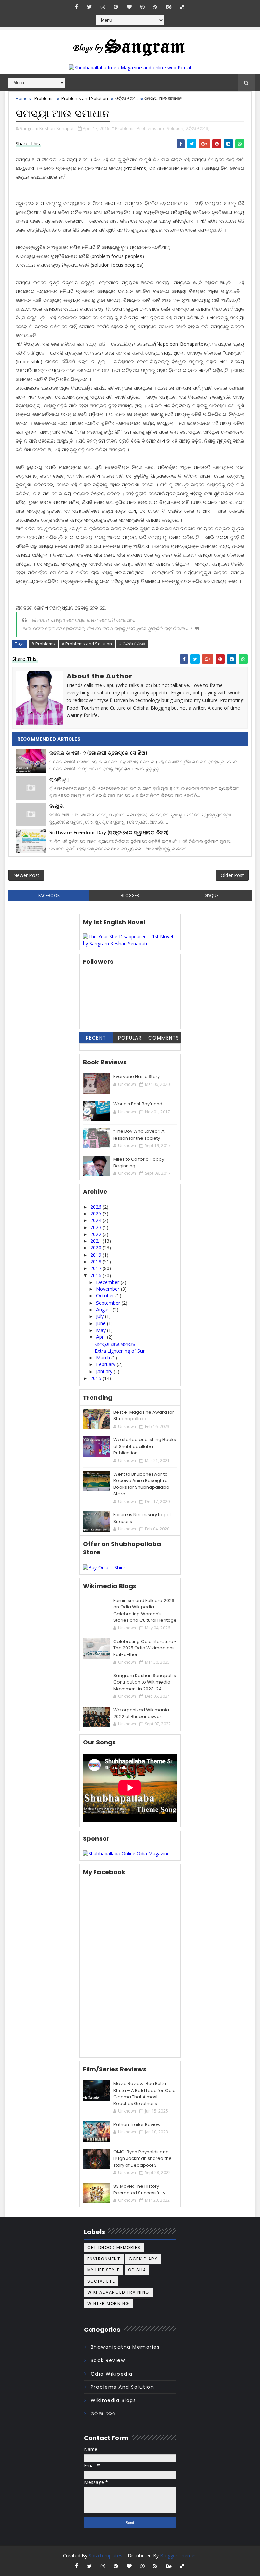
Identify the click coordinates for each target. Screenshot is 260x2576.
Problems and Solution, (161, 128)
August (104, 1309)
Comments (164, 1038)
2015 (96, 1378)
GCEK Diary (143, 2259)
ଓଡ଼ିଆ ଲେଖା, (197, 128)
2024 (96, 1220)
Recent (96, 1038)
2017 (96, 1268)
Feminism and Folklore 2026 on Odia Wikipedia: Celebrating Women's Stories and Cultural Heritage (145, 1611)
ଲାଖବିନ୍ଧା (59, 780)
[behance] (169, 7)
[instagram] (103, 7)
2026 (96, 1207)
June (102, 1323)
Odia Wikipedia (112, 2374)
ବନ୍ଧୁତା (57, 806)
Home (22, 98)
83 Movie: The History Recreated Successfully (139, 2189)
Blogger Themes (178, 2556)
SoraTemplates (105, 2556)
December (108, 1282)
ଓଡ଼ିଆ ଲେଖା (127, 98)
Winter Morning (108, 2303)
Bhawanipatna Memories (125, 2347)
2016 (96, 1275)
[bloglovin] (129, 7)
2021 (96, 1241)
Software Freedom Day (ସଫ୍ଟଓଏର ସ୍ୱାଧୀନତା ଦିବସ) (109, 833)
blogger (130, 895)
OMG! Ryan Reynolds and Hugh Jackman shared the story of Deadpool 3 (143, 2158)
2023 (96, 1227)
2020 (96, 1248)
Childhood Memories (114, 2248)
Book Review (108, 2360)
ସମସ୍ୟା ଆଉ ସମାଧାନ (115, 1344)
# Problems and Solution (87, 644)
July (101, 1316)
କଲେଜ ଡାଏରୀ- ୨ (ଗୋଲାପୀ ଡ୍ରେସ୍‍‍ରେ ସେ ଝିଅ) (98, 753)
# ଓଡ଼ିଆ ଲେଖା (132, 644)
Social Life (101, 2281)
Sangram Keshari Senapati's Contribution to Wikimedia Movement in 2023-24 (145, 1682)
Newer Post (26, 875)
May (102, 1330)
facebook (49, 895)
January (105, 1371)
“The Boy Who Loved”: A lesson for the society (139, 1135)
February (106, 1364)
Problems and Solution (85, 98)
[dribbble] (142, 7)
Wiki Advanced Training (118, 2292)
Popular (130, 1038)
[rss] (155, 7)
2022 (96, 1234)
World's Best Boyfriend (138, 1104)
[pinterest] (116, 7)
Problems (44, 98)
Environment (104, 2259)
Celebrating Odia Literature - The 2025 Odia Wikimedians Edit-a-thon (145, 1648)
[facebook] (76, 7)
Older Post (232, 875)
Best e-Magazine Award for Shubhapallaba (144, 1416)
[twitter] (89, 7)
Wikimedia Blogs (114, 2400)
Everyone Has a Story (137, 1077)
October (106, 1296)
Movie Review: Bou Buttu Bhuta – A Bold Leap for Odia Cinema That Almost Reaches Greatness (145, 2094)
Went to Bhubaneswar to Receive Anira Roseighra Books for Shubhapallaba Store (141, 1484)
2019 (96, 1255)
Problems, (125, 128)
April (102, 1337)
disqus (211, 895)
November (109, 1289)
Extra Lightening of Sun (120, 1351)
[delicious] (182, 7)
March (104, 1357)
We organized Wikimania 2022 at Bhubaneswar (141, 1713)
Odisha (137, 2270)
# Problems (43, 644)
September (109, 1303)
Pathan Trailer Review (137, 2125)
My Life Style (104, 2270)
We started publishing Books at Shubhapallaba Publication (145, 1446)
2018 (96, 1261)
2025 (96, 1213)
